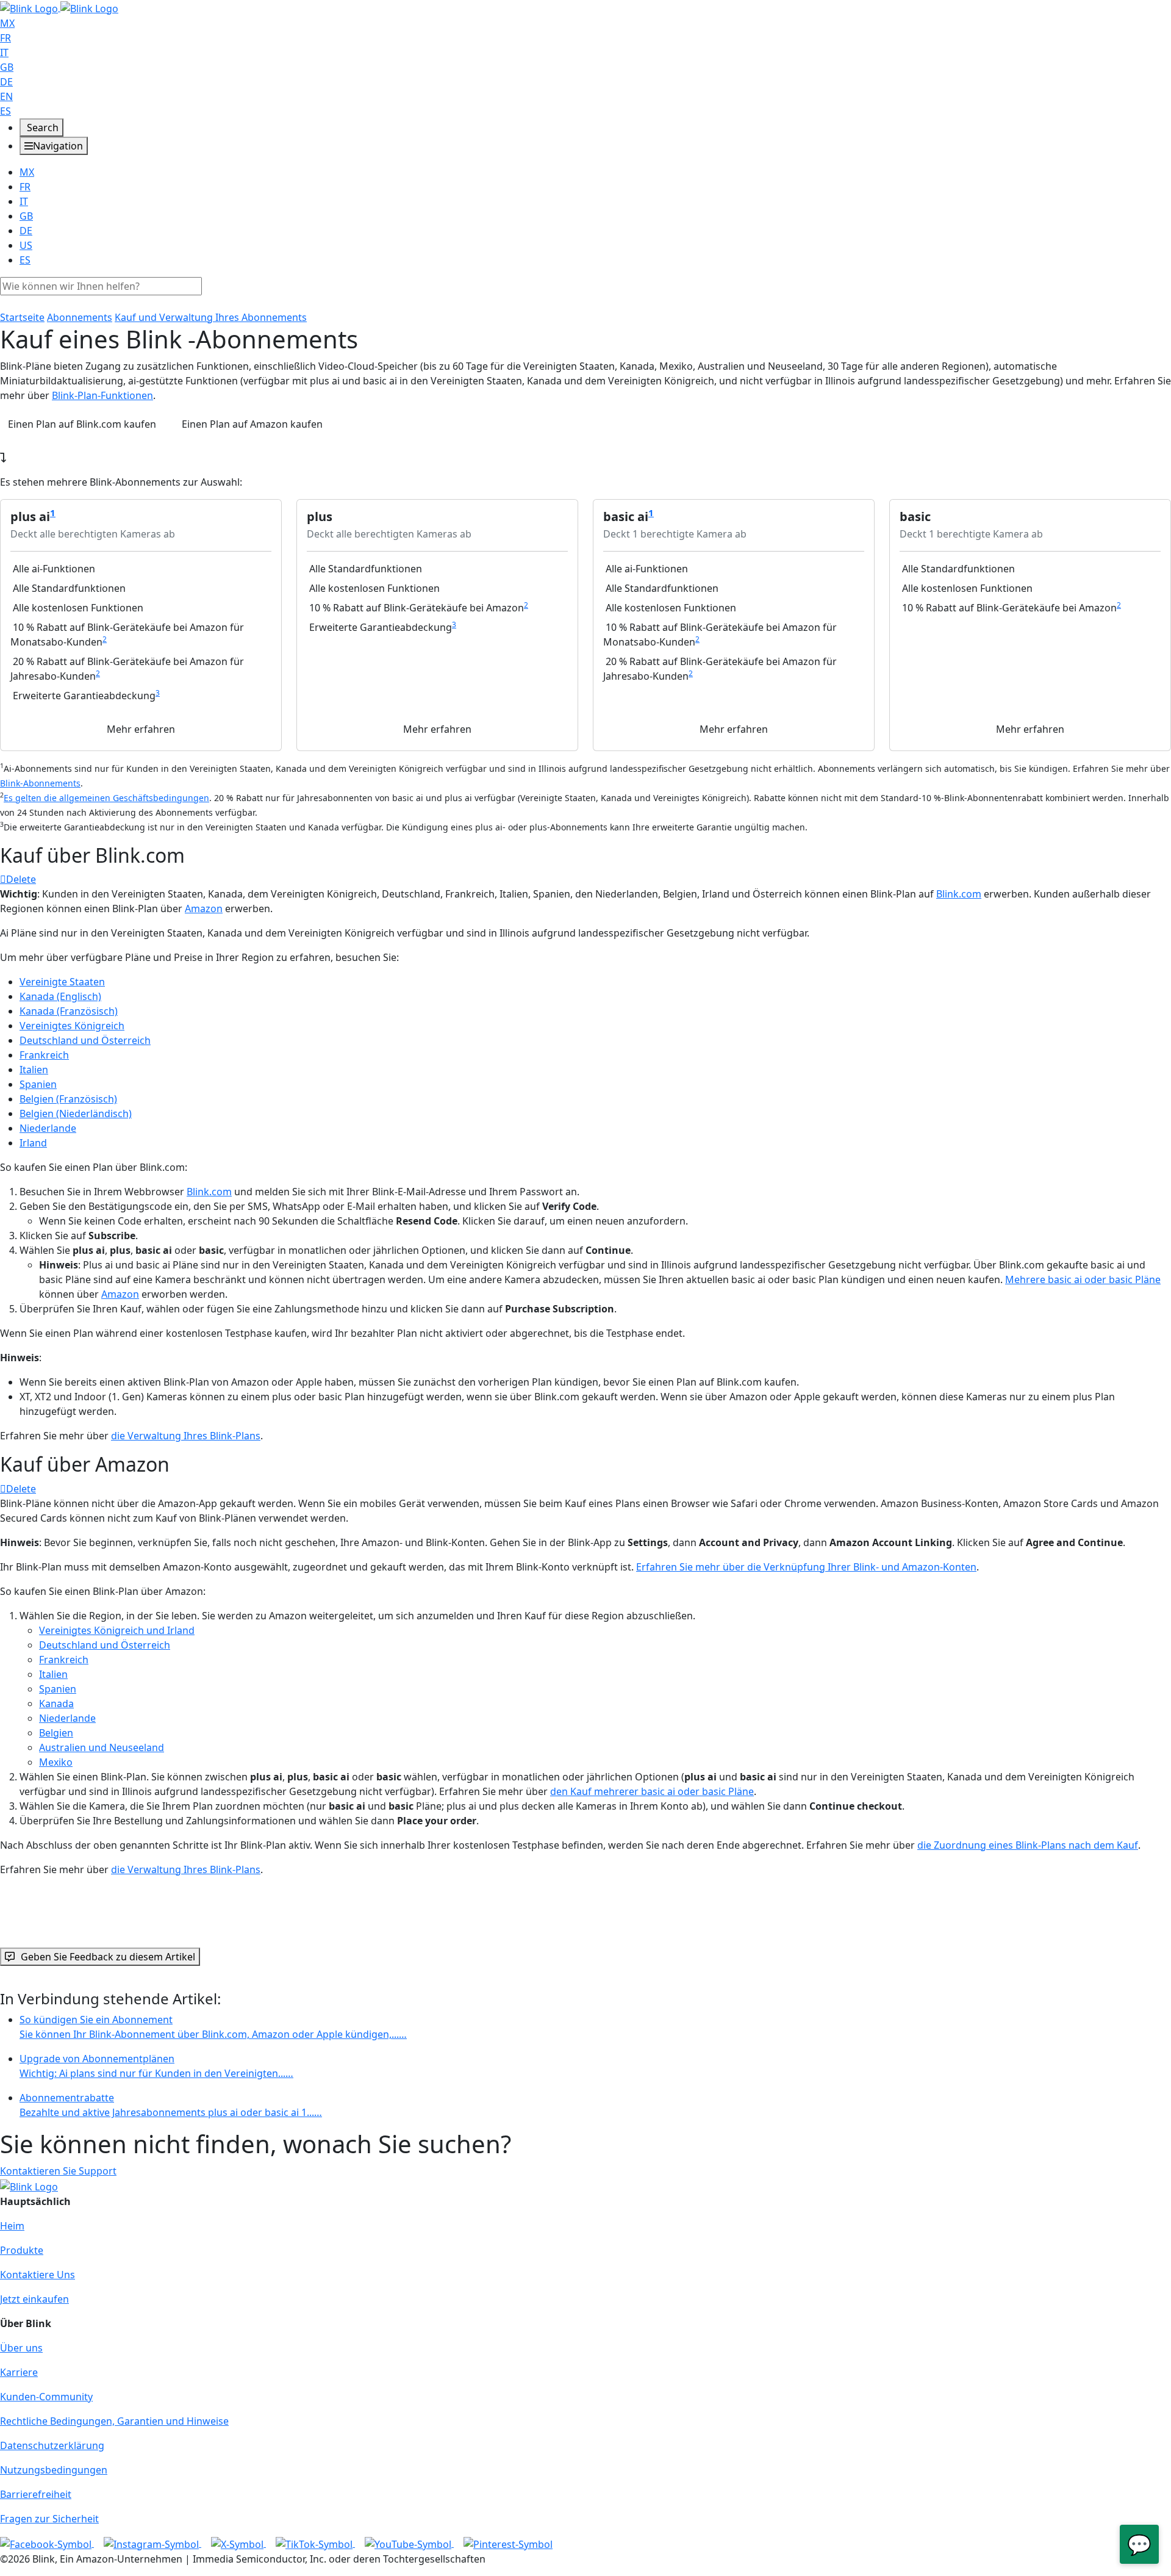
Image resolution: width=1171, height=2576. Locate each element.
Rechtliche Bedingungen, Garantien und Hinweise (114, 2421)
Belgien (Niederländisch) (76, 1114)
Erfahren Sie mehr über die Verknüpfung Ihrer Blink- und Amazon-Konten (806, 1567)
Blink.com (959, 894)
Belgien (56, 1733)
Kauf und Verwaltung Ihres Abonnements (211, 317)
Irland (33, 1143)
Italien (34, 1070)
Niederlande (48, 1128)
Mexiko (56, 1762)
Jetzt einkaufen (34, 2299)
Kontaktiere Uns (38, 2275)
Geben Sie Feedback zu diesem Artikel (108, 1957)
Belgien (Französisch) (68, 1099)
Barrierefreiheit (36, 2494)
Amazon (204, 908)
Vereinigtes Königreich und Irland (117, 1630)
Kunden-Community (46, 2397)
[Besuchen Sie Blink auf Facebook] (47, 2543)
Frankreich (44, 1055)
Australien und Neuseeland (102, 1747)
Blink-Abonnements (40, 783)
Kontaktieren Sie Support (58, 2171)
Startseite (22, 317)
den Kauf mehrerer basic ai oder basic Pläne (652, 1791)
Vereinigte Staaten (62, 982)
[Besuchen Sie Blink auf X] (238, 2543)
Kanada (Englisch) (60, 996)
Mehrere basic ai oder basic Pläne (1083, 1279)
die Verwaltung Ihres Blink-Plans (186, 1436)
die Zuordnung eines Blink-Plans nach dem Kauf (1028, 1845)
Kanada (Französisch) (69, 1011)
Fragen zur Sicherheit (49, 2519)
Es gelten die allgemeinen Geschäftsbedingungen (106, 798)
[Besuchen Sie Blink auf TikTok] (315, 2543)
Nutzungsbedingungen (54, 2470)
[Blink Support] (59, 7)
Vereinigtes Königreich (72, 1026)
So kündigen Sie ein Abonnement (213, 2027)
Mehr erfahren (141, 729)
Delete (21, 879)
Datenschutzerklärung (52, 2445)
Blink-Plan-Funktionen (102, 395)
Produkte (22, 2250)
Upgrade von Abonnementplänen (156, 2066)
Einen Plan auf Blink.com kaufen (82, 424)
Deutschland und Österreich (85, 1040)
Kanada (56, 1704)
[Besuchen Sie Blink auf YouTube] (409, 2543)
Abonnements (80, 317)
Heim (12, 2226)
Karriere (19, 2372)
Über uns (21, 2348)
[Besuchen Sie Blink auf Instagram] (152, 2543)
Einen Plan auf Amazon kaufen (252, 424)
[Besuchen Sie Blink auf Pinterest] (508, 2543)
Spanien (38, 1084)
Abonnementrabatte (171, 2105)
